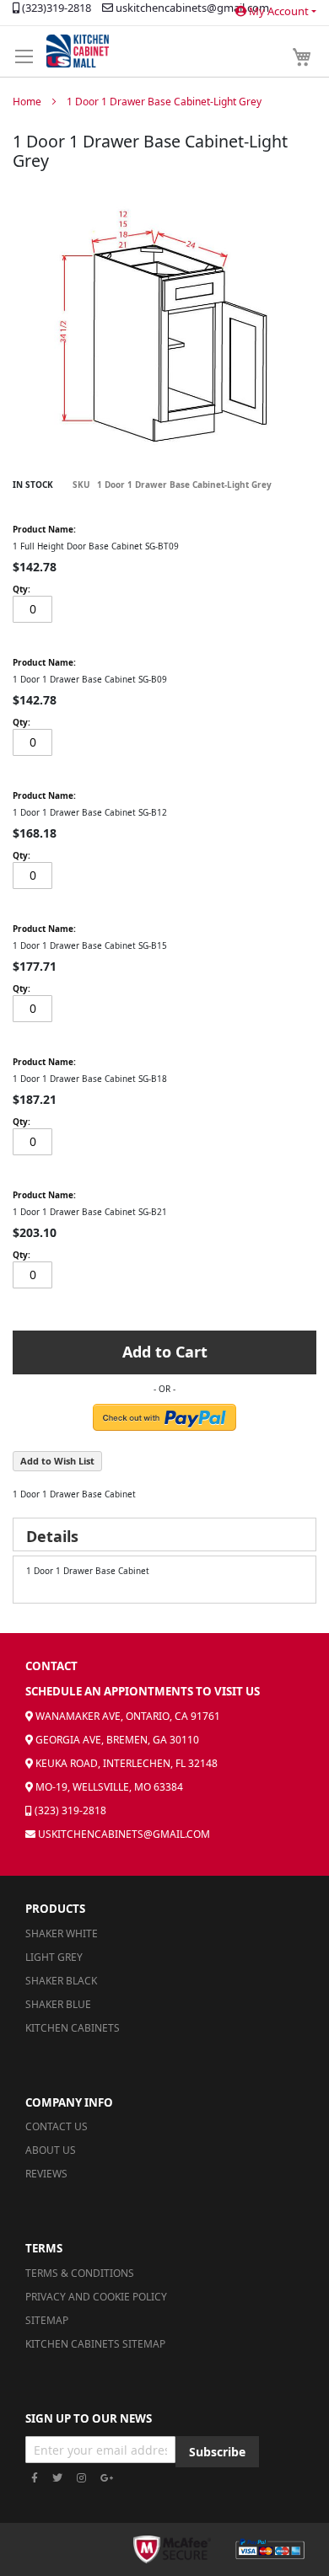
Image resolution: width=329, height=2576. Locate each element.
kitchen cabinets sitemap (95, 2344)
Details (52, 1536)
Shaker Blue (58, 2004)
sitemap (47, 2320)
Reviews (46, 2174)
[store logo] (78, 51)
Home (27, 102)
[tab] (164, 1534)
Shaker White (62, 1933)
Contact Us (57, 2126)
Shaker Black (61, 1981)
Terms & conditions (80, 2273)
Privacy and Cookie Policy (96, 2297)
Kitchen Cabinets (73, 2028)
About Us (51, 2150)
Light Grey (54, 1957)
